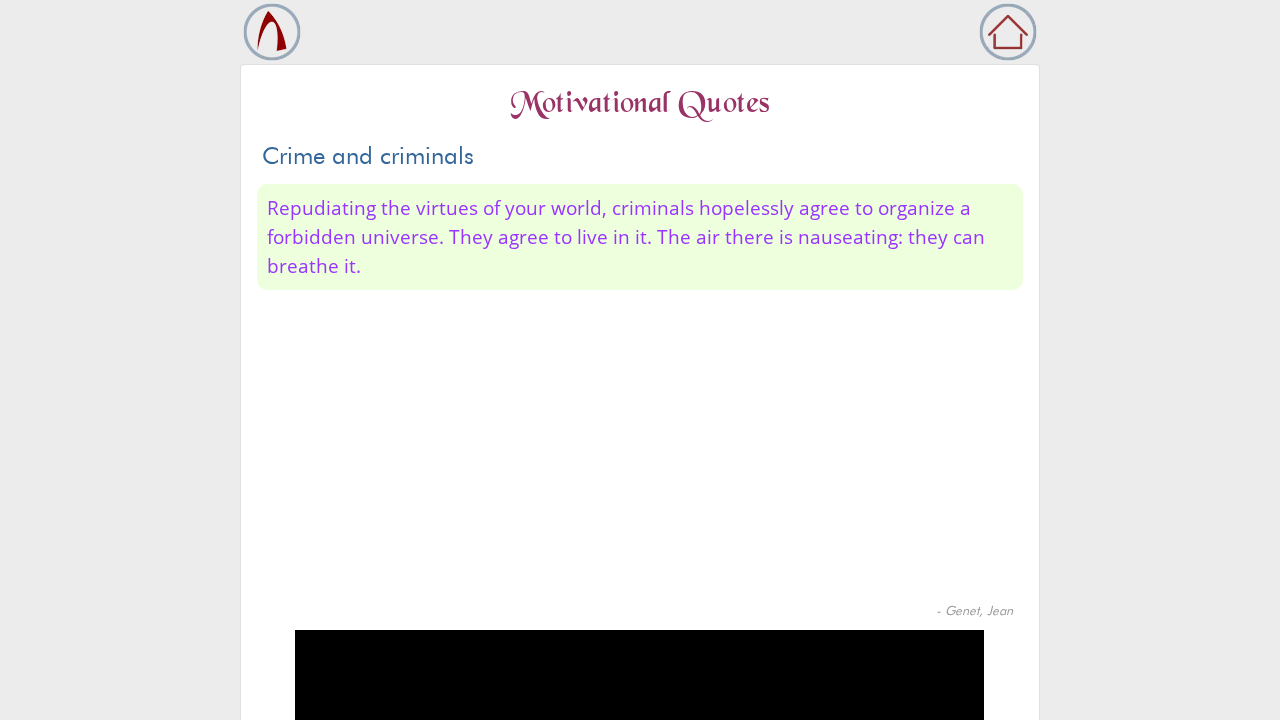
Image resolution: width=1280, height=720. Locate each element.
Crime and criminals (368, 155)
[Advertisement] (640, 451)
